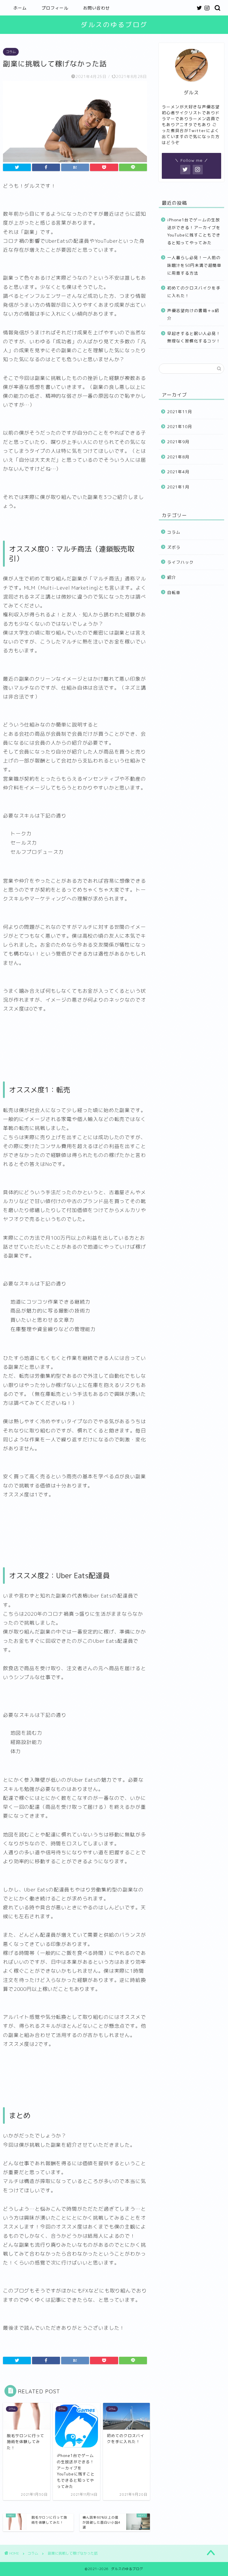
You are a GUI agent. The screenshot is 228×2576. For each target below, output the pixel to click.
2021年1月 (178, 487)
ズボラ (174, 547)
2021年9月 (178, 442)
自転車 (174, 592)
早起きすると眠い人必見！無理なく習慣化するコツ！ (194, 337)
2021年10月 (180, 426)
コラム (11, 52)
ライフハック (180, 562)
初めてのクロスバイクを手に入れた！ (194, 292)
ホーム (20, 8)
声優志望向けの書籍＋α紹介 (193, 314)
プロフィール (55, 8)
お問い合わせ (96, 8)
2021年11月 (180, 412)
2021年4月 (178, 472)
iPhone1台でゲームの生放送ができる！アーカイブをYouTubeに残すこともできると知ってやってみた (194, 231)
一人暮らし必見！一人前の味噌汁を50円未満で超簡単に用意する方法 (194, 265)
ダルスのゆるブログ (114, 25)
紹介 (172, 577)
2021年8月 (178, 457)
